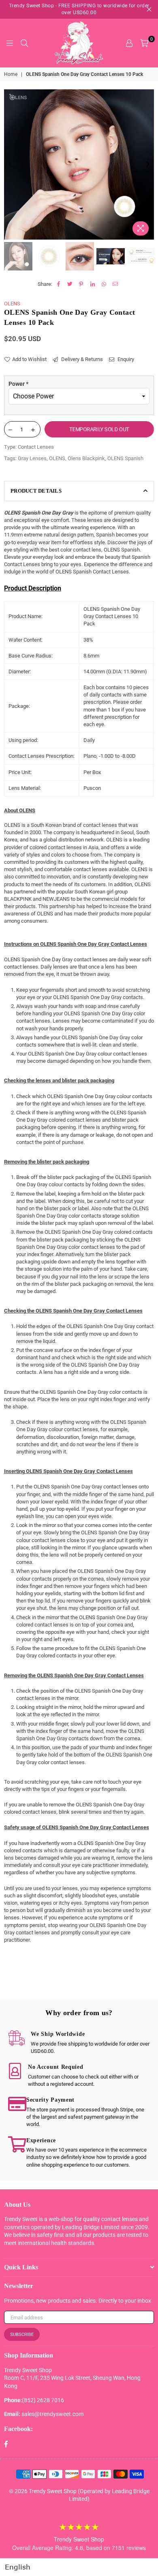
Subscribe (22, 2335)
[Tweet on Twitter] (70, 284)
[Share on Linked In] (93, 284)
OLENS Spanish (125, 458)
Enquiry (125, 359)
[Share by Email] (115, 284)
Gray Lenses (32, 458)
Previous (10, 164)
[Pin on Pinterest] (81, 284)
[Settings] (129, 43)
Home (11, 74)
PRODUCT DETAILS (36, 491)
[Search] (24, 43)
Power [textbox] (18, 384)
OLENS (12, 304)
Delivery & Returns (81, 359)
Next (148, 164)
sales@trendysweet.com (52, 2414)
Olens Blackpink (86, 458)
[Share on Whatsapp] (104, 284)
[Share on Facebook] (59, 284)
